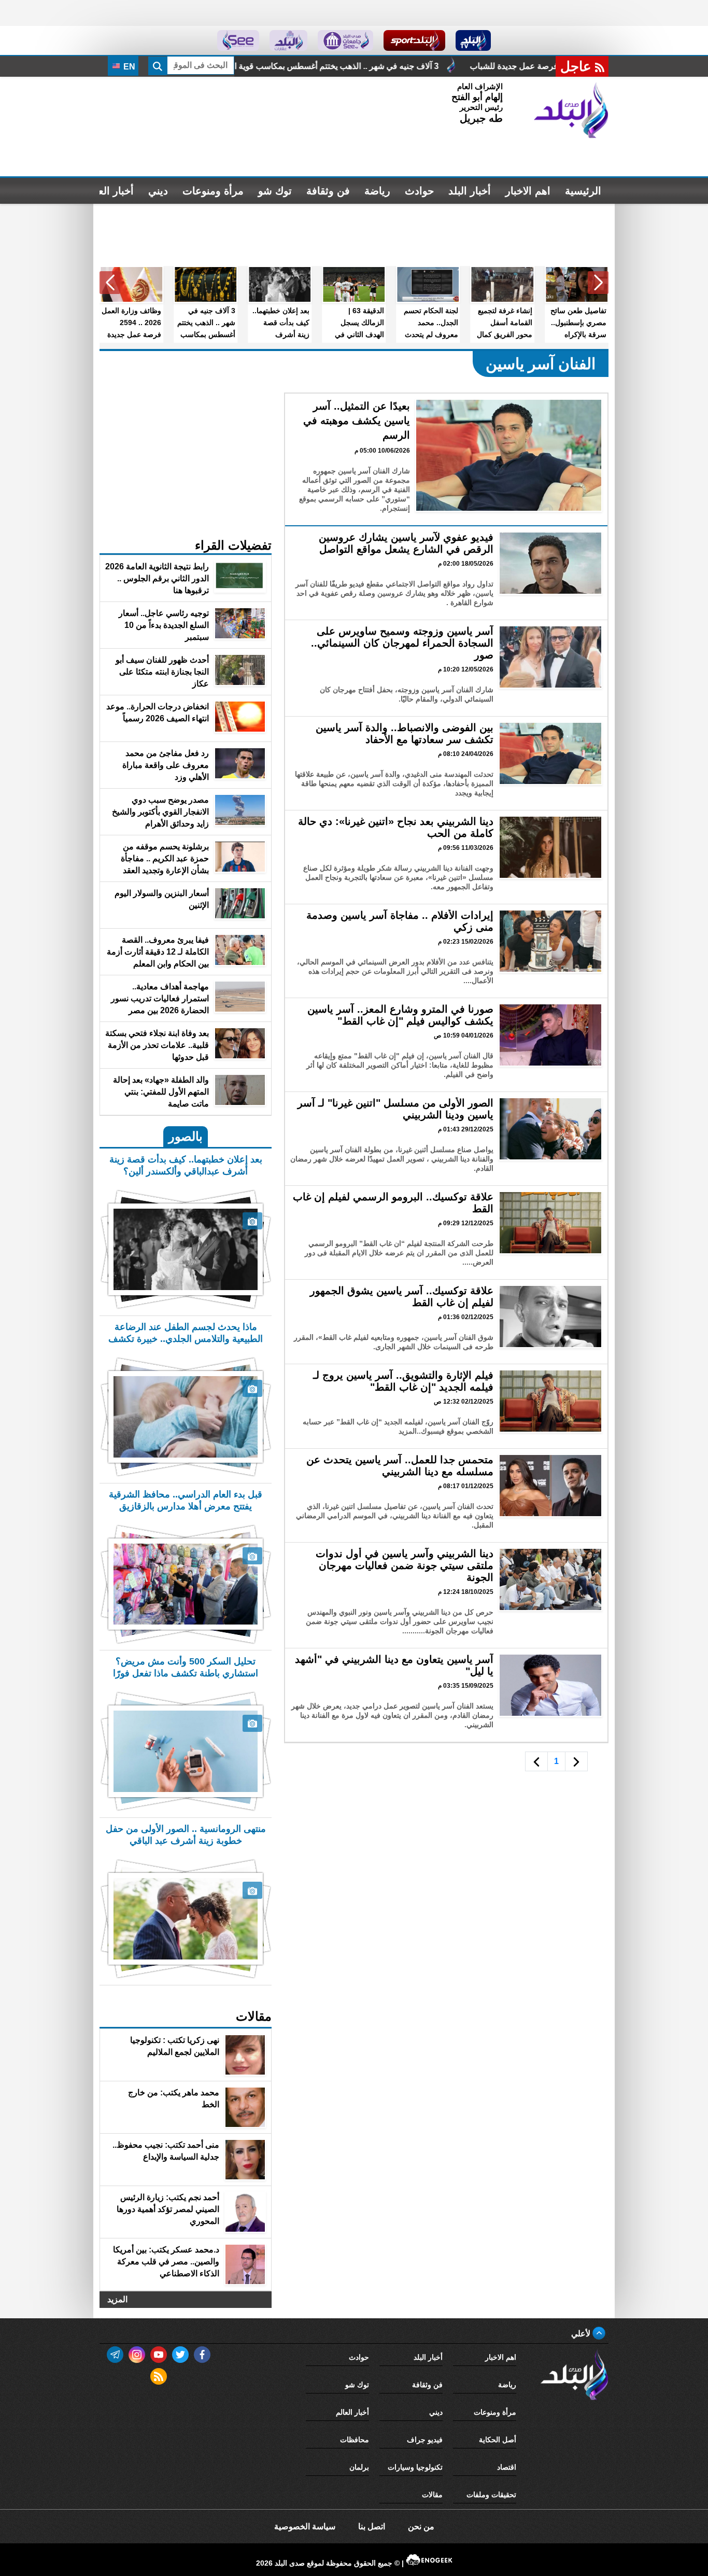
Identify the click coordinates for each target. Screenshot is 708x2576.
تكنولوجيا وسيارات (415, 2467)
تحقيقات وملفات (491, 2495)
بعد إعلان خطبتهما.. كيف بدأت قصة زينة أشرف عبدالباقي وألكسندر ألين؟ (227, 66)
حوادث (419, 191)
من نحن (421, 2526)
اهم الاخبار (528, 191)
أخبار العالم (110, 191)
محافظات (355, 2440)
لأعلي (582, 2334)
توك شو (275, 191)
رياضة (377, 191)
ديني (158, 191)
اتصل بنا (372, 2526)
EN (128, 67)
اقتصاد (507, 2467)
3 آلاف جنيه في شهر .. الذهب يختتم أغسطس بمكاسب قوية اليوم (491, 66)
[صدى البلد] (571, 110)
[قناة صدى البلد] (473, 40)
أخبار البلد (470, 191)
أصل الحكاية (498, 2440)
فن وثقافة (328, 191)
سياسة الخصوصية (305, 2526)
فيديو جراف (425, 2440)
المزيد (117, 2299)
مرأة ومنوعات (213, 191)
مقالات (432, 2495)
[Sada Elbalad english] (238, 40)
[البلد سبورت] (414, 40)
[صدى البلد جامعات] (345, 40)
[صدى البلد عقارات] (288, 40)
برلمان (359, 2467)
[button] (598, 283)
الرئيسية (583, 191)
